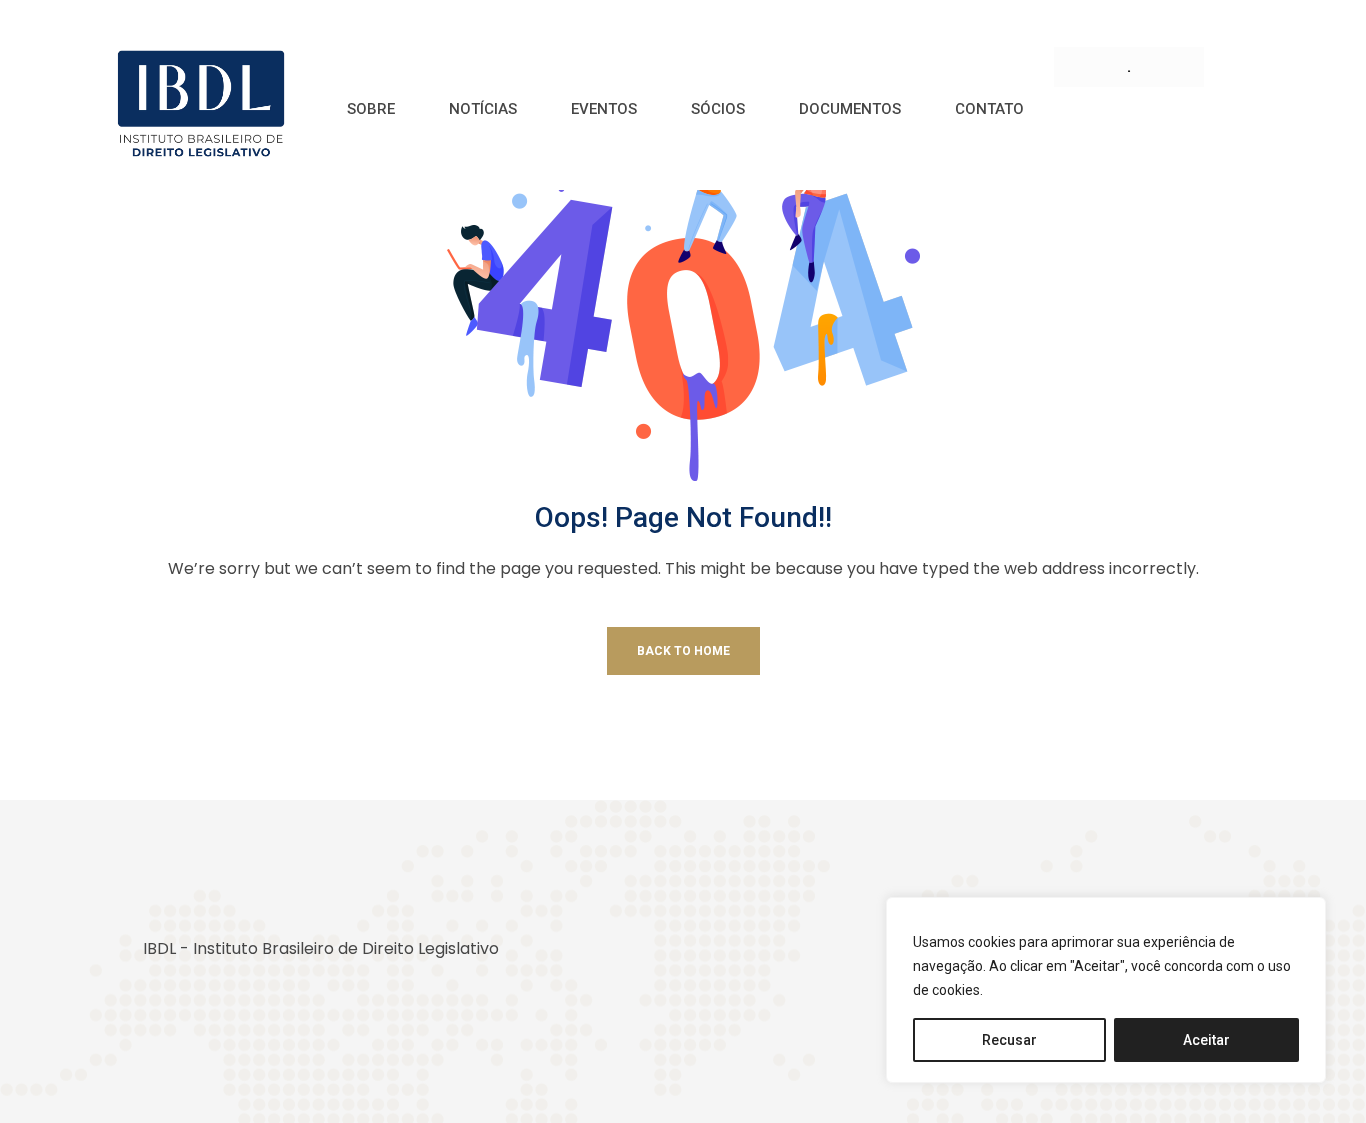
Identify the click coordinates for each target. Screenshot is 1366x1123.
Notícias (483, 109)
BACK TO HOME (683, 651)
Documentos (850, 109)
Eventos (604, 109)
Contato (989, 109)
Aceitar (1206, 1040)
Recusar (1009, 1040)
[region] (1106, 990)
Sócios (718, 109)
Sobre (371, 109)
